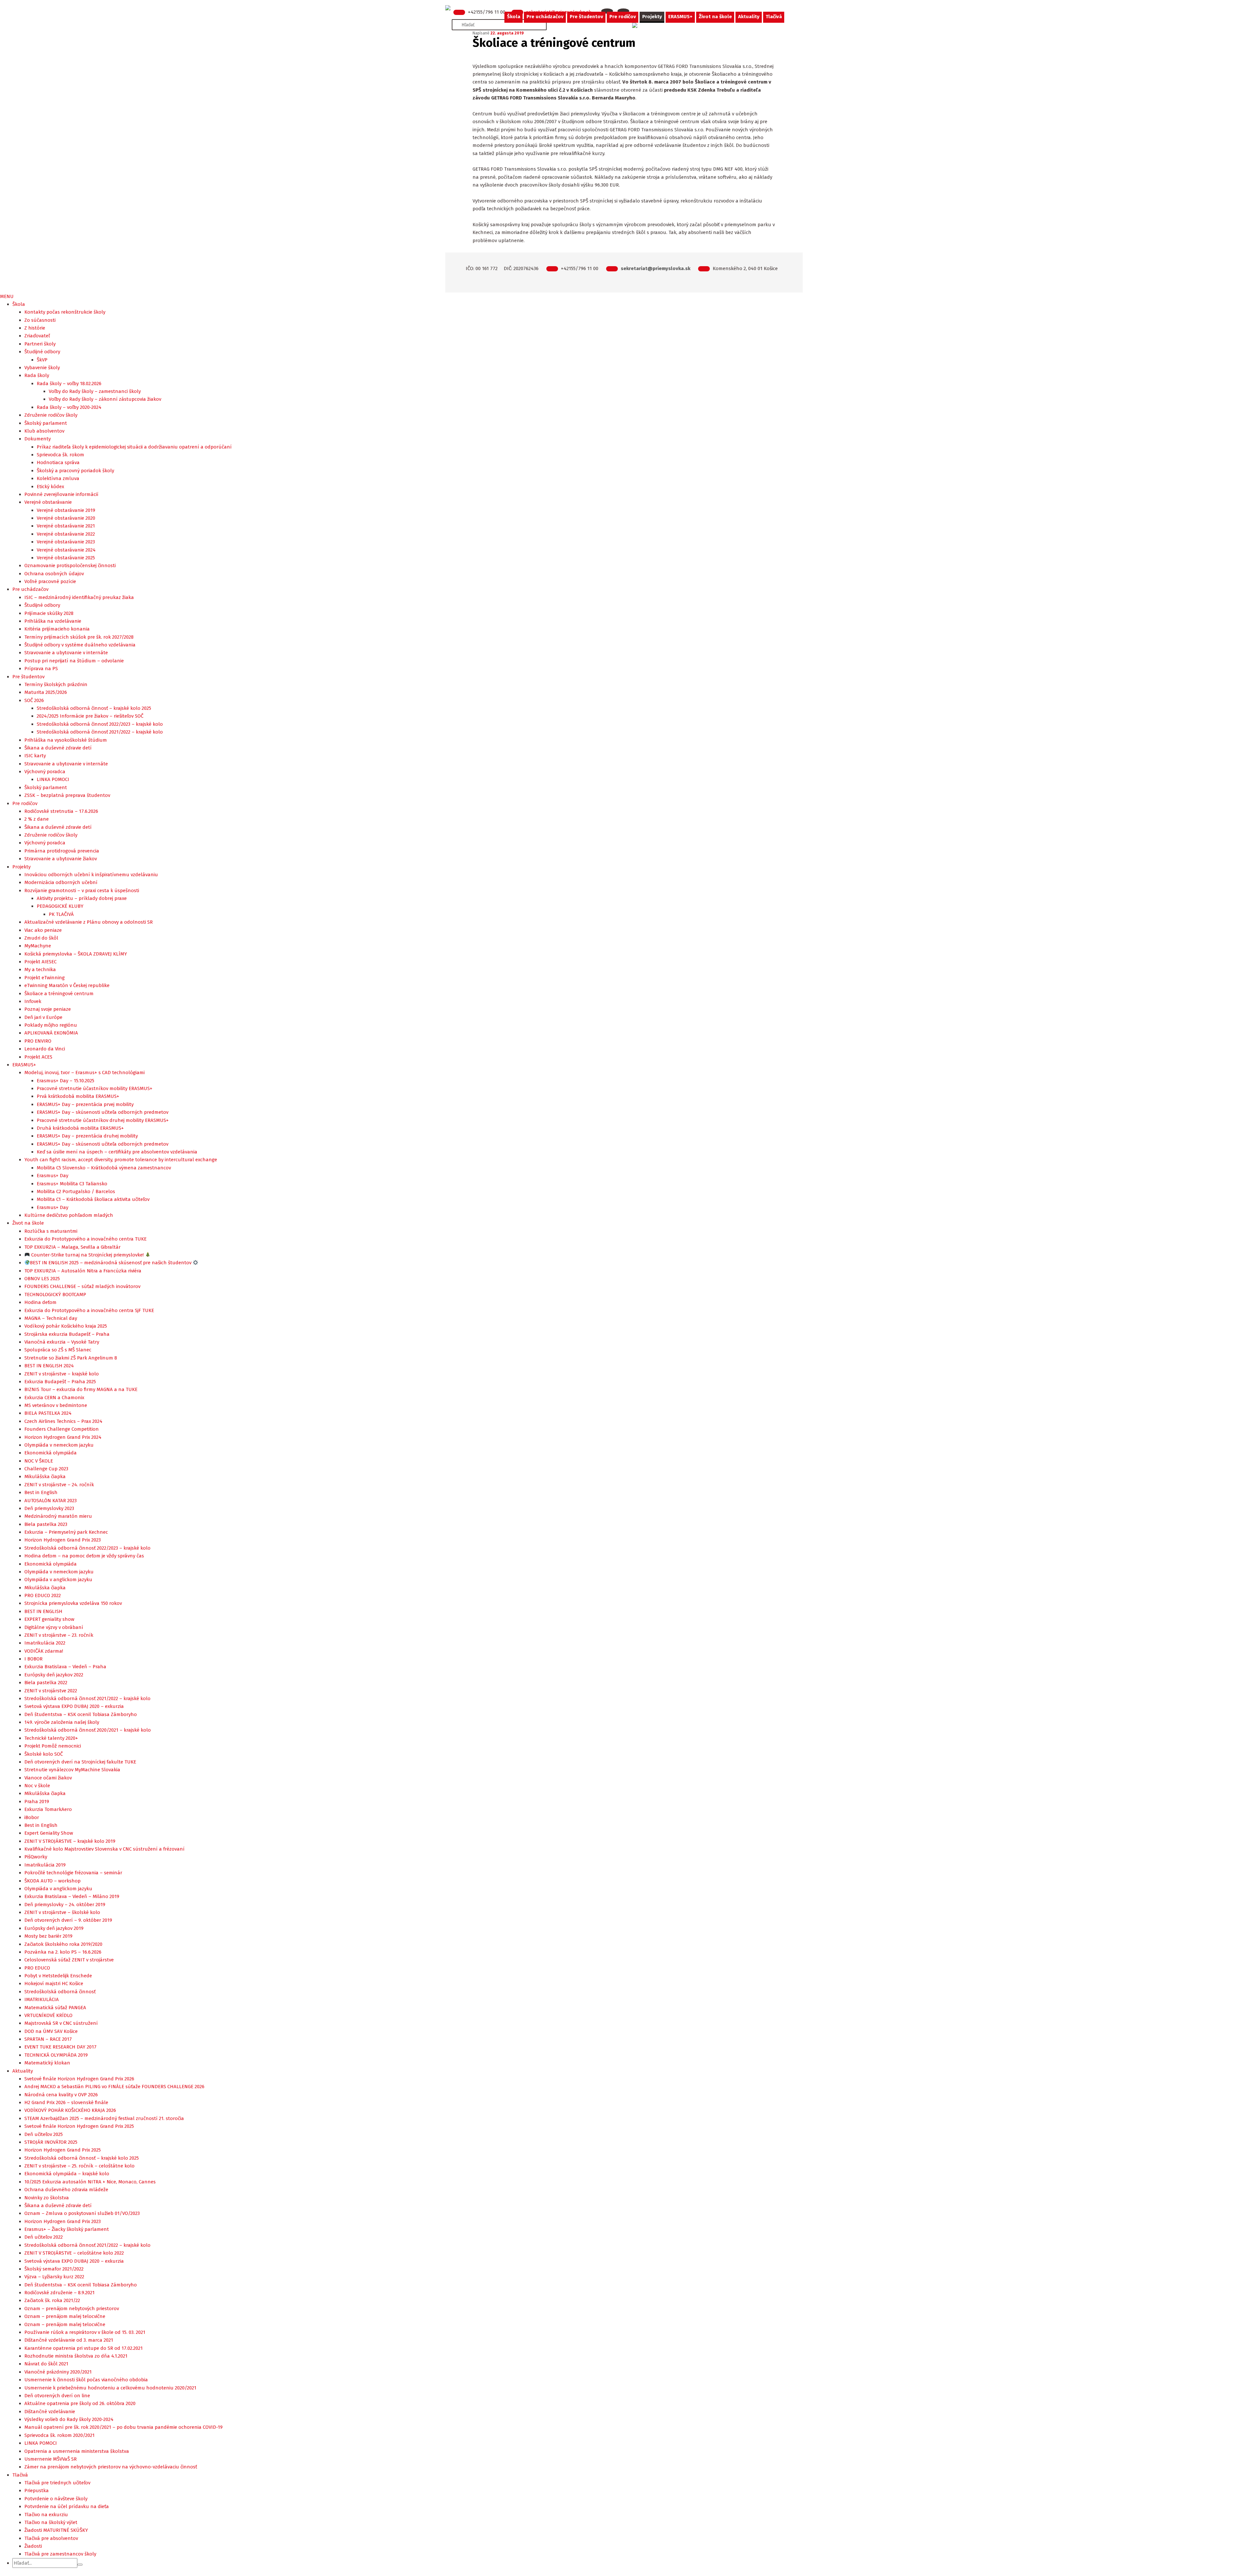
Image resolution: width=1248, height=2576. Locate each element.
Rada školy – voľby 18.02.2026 (69, 384)
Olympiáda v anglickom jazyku (58, 1580)
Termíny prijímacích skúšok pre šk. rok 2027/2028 (79, 637)
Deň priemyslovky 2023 (49, 1508)
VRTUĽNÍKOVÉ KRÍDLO (48, 2015)
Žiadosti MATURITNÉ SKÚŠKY (56, 2530)
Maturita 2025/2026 (46, 692)
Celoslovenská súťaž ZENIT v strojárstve (69, 1960)
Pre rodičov (623, 17)
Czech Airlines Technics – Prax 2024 (63, 1421)
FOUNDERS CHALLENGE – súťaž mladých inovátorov (82, 1286)
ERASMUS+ (680, 17)
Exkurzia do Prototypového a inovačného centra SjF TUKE (89, 1310)
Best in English (41, 1492)
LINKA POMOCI (53, 779)
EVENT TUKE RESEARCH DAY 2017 (60, 2047)
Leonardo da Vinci (45, 1049)
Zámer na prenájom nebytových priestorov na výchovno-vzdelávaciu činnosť (111, 2467)
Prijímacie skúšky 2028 (49, 613)
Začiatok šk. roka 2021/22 (52, 2300)
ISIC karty (35, 756)
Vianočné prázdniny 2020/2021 (58, 2372)
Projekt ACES (38, 1057)
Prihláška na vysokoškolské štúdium (66, 740)
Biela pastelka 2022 (46, 1683)
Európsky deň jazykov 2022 (54, 1675)
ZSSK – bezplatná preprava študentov (67, 795)
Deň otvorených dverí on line (57, 2396)
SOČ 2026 (34, 700)
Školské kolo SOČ (44, 1754)
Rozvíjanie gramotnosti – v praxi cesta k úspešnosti (82, 891)
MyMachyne (38, 946)
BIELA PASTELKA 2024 (48, 1413)
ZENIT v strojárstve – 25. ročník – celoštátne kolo (79, 2166)
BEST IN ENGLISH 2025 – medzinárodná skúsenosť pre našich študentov (111, 1263)
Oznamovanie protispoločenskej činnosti (70, 566)
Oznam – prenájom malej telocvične (65, 2316)
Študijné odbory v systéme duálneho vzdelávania (80, 645)
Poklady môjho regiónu (51, 1025)
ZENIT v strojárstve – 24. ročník (59, 1485)
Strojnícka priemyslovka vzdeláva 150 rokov (73, 1603)
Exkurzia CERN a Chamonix (54, 1398)
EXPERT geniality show (49, 1619)
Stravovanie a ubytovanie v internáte (66, 653)
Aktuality (749, 17)
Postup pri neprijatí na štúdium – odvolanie (74, 661)
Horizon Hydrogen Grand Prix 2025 (63, 2150)
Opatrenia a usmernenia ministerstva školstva (77, 2451)
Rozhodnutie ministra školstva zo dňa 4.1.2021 (76, 2356)
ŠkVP (42, 360)
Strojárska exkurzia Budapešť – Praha (67, 1334)
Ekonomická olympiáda (51, 1453)
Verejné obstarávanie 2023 (66, 542)
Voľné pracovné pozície (50, 581)
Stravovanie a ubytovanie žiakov (61, 859)
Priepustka (37, 2491)
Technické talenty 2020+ (51, 1738)
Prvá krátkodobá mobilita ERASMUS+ (78, 1096)
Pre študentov (586, 17)
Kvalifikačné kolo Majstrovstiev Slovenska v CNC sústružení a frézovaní (104, 1849)
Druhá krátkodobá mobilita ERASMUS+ (80, 1128)
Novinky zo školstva (47, 2198)
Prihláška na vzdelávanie (53, 621)
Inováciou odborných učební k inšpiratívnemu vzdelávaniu (91, 875)
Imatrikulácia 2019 (45, 1865)
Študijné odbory (42, 352)
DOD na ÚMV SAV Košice (51, 2031)
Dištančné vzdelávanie (50, 2412)
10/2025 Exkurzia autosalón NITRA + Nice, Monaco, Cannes (90, 2182)
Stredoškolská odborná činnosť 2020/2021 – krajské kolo (88, 1730)
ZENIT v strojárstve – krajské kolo (62, 1374)
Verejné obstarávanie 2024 (66, 550)
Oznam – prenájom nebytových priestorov (72, 2309)
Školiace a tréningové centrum (59, 994)
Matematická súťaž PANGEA (55, 2008)
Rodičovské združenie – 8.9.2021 (59, 2293)
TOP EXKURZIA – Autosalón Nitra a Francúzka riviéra (83, 1271)
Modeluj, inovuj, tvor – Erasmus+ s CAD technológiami (84, 1073)
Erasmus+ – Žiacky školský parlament (67, 2229)
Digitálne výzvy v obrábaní (54, 1627)
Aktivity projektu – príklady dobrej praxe (82, 898)
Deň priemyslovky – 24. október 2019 (65, 1905)
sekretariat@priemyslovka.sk (656, 268)
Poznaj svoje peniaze (48, 1009)
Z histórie (35, 328)
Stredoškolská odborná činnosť (60, 1992)
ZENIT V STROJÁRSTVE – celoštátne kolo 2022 (74, 2253)
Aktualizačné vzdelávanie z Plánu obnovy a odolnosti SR (89, 922)
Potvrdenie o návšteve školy (56, 2499)
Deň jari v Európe (43, 1017)
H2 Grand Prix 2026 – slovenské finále (66, 2102)
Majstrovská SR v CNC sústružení (61, 2023)
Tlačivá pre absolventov (51, 2538)
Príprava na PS (41, 669)
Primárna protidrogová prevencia (62, 851)
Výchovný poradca (45, 772)
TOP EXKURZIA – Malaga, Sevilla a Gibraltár (72, 1247)
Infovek (33, 1001)
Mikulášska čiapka (45, 1477)
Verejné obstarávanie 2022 (66, 534)
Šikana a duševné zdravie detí (58, 748)
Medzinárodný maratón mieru (58, 1516)
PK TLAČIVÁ (61, 914)
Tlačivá (774, 17)
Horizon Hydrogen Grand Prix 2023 (63, 1540)
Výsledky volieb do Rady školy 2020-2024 (69, 2419)
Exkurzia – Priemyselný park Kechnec (66, 1532)
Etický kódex (50, 487)
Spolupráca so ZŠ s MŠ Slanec (58, 1350)
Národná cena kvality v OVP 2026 (61, 2095)
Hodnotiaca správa (58, 462)
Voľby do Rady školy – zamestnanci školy (95, 391)
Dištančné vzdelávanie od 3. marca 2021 (69, 2340)
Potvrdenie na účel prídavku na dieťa (67, 2506)
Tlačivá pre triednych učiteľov (57, 2483)
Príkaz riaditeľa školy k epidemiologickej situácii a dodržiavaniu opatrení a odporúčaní (134, 447)
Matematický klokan (47, 2063)
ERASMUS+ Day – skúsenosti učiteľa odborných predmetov (103, 1112)
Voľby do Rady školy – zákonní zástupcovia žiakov (105, 399)
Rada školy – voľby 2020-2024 (69, 407)
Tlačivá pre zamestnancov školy (60, 2554)
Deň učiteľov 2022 (44, 2237)
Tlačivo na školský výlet (51, 2522)
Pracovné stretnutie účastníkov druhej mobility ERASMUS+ (103, 1120)
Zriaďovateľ (37, 336)
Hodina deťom (40, 1302)
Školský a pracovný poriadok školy (75, 471)
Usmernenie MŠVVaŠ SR (51, 2459)
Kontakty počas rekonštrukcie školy (65, 312)
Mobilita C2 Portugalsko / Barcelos (76, 1191)
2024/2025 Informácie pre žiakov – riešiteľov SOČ (90, 716)
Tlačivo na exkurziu (46, 2515)
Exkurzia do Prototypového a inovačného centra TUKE (85, 1239)
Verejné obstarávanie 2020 (66, 518)
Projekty (652, 17)
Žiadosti (33, 2546)
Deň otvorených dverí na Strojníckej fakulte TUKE (80, 1762)
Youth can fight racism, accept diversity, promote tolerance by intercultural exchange (121, 1160)
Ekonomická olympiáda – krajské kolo (67, 2174)
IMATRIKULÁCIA (42, 1999)
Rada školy (37, 375)
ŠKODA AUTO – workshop (52, 1881)
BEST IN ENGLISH (43, 1611)
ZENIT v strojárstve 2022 (51, 1691)
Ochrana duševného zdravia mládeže (66, 2190)
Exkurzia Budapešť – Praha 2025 (60, 1382)
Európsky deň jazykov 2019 (54, 1928)
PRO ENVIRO (38, 1041)
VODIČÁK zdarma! (44, 1651)
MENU (7, 296)
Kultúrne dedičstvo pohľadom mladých (69, 1215)
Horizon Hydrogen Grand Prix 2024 (63, 1437)
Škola (514, 17)
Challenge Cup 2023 (46, 1469)
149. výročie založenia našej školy (62, 1722)
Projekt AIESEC (40, 962)
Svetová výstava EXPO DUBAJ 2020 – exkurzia (74, 1706)
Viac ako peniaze (43, 930)
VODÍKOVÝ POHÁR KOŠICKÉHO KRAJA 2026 (70, 2110)
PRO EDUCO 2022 (43, 1595)
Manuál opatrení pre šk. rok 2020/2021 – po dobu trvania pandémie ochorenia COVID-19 (123, 2427)
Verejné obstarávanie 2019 (66, 510)
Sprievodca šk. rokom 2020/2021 (59, 2435)
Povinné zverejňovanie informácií (61, 494)
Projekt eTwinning (45, 978)
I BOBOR (33, 1659)
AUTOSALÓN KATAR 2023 (51, 1501)
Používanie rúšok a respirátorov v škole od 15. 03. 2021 (85, 2332)
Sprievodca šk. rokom (60, 455)
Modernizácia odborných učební (61, 882)
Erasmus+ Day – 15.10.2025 (65, 1081)
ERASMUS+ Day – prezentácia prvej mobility (85, 1104)
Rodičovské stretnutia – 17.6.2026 (61, 811)
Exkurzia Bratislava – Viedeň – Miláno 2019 (72, 1896)
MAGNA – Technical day (51, 1318)
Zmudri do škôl (41, 938)
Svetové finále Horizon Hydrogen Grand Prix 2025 (79, 2126)
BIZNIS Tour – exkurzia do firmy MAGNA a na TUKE (81, 1389)
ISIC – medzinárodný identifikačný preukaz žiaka (79, 597)
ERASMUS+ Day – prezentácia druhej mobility (87, 1136)
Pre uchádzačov (545, 17)
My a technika (40, 969)
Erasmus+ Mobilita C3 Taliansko (72, 1184)
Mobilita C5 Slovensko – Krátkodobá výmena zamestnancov (104, 1168)
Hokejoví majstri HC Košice (54, 1984)
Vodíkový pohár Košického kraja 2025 (66, 1326)
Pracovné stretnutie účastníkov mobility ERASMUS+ (95, 1088)
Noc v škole (37, 1786)
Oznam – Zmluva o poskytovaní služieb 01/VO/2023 (82, 2213)
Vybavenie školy (42, 368)
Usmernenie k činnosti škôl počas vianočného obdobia (86, 2380)
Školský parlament (46, 423)
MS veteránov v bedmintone (56, 1405)
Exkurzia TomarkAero (48, 1809)
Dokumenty (38, 439)
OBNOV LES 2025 (42, 1279)
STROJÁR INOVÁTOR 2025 (51, 2142)
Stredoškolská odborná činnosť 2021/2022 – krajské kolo (100, 732)
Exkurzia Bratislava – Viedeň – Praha (65, 1667)
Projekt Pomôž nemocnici (53, 1746)
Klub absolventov (44, 431)
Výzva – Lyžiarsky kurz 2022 (54, 2277)
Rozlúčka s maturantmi (51, 1231)
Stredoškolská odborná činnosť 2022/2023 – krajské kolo (100, 724)
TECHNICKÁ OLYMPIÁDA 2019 (56, 2055)
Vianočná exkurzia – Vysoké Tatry (62, 1342)
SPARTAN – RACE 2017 (48, 2039)
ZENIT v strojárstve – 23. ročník (59, 1635)
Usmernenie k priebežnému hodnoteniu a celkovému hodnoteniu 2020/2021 (110, 2388)
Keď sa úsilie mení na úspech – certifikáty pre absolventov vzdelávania (117, 1152)
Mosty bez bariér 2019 (48, 1936)
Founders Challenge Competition (62, 1429)
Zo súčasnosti (40, 320)
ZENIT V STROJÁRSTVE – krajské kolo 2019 (70, 1841)
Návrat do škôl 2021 (46, 2364)
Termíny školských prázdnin (56, 684)
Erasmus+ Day (52, 1176)
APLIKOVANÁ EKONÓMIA (51, 1033)
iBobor (32, 1817)
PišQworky (36, 1857)
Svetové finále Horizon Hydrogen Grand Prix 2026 (79, 2079)
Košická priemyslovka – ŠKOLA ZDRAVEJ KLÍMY (76, 954)
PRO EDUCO (37, 1968)
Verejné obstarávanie (48, 502)
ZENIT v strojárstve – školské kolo (62, 1912)
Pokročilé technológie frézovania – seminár (73, 1873)
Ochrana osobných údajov (54, 574)
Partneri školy (40, 344)
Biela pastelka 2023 (46, 1524)
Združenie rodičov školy (51, 415)
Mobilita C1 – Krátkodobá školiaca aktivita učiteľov (93, 1199)
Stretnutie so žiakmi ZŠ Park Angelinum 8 (71, 1358)
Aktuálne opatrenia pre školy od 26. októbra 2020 (80, 2403)
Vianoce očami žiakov (48, 1778)
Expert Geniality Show (49, 1833)
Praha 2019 (37, 1802)
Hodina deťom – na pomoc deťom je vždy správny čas (84, 1556)
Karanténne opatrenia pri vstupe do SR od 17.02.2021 (84, 2348)
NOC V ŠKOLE (39, 1461)
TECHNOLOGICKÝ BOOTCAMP (55, 1295)
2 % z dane (37, 819)
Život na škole (715, 17)
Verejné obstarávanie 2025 (66, 558)
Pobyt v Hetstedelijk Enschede (58, 1976)
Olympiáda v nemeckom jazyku (59, 1445)
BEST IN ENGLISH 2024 (49, 1366)
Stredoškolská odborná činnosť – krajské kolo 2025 (94, 708)
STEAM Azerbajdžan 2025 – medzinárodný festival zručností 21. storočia (104, 2118)
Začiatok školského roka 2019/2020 (63, 1944)
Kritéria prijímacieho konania (57, 629)
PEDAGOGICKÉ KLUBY (60, 906)
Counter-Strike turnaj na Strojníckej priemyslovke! (87, 1255)
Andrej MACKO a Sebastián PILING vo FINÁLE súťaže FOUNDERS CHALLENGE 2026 (114, 2087)
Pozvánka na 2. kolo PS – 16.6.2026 (63, 1952)
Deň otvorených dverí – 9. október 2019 (68, 1920)
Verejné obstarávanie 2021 (66, 526)
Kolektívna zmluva (58, 478)
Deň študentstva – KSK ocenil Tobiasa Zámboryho (81, 1714)
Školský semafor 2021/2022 (54, 2269)
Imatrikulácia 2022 (45, 1643)
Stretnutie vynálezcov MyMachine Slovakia (72, 1770)
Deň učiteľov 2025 (44, 2134)
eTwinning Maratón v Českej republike (67, 985)
